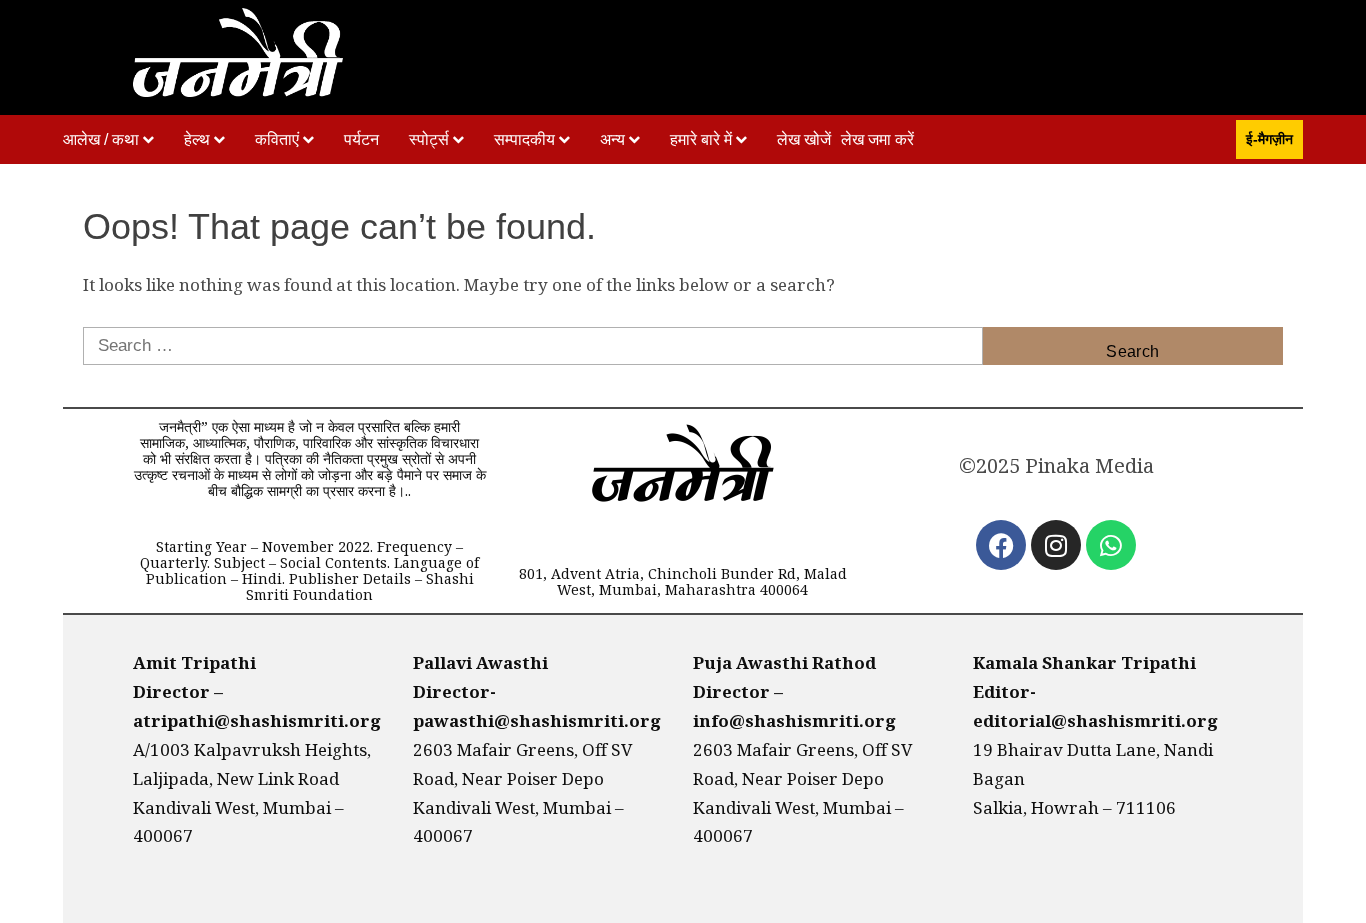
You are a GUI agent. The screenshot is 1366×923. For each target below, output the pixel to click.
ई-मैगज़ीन (1269, 139)
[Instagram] (1056, 545)
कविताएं (277, 139)
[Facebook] (1001, 545)
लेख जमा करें (877, 139)
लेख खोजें (804, 139)
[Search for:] (533, 346)
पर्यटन (361, 139)
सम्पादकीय (524, 139)
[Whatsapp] (1111, 545)
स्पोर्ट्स (429, 139)
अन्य (612, 139)
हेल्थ (197, 139)
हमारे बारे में (701, 139)
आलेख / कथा (101, 139)
